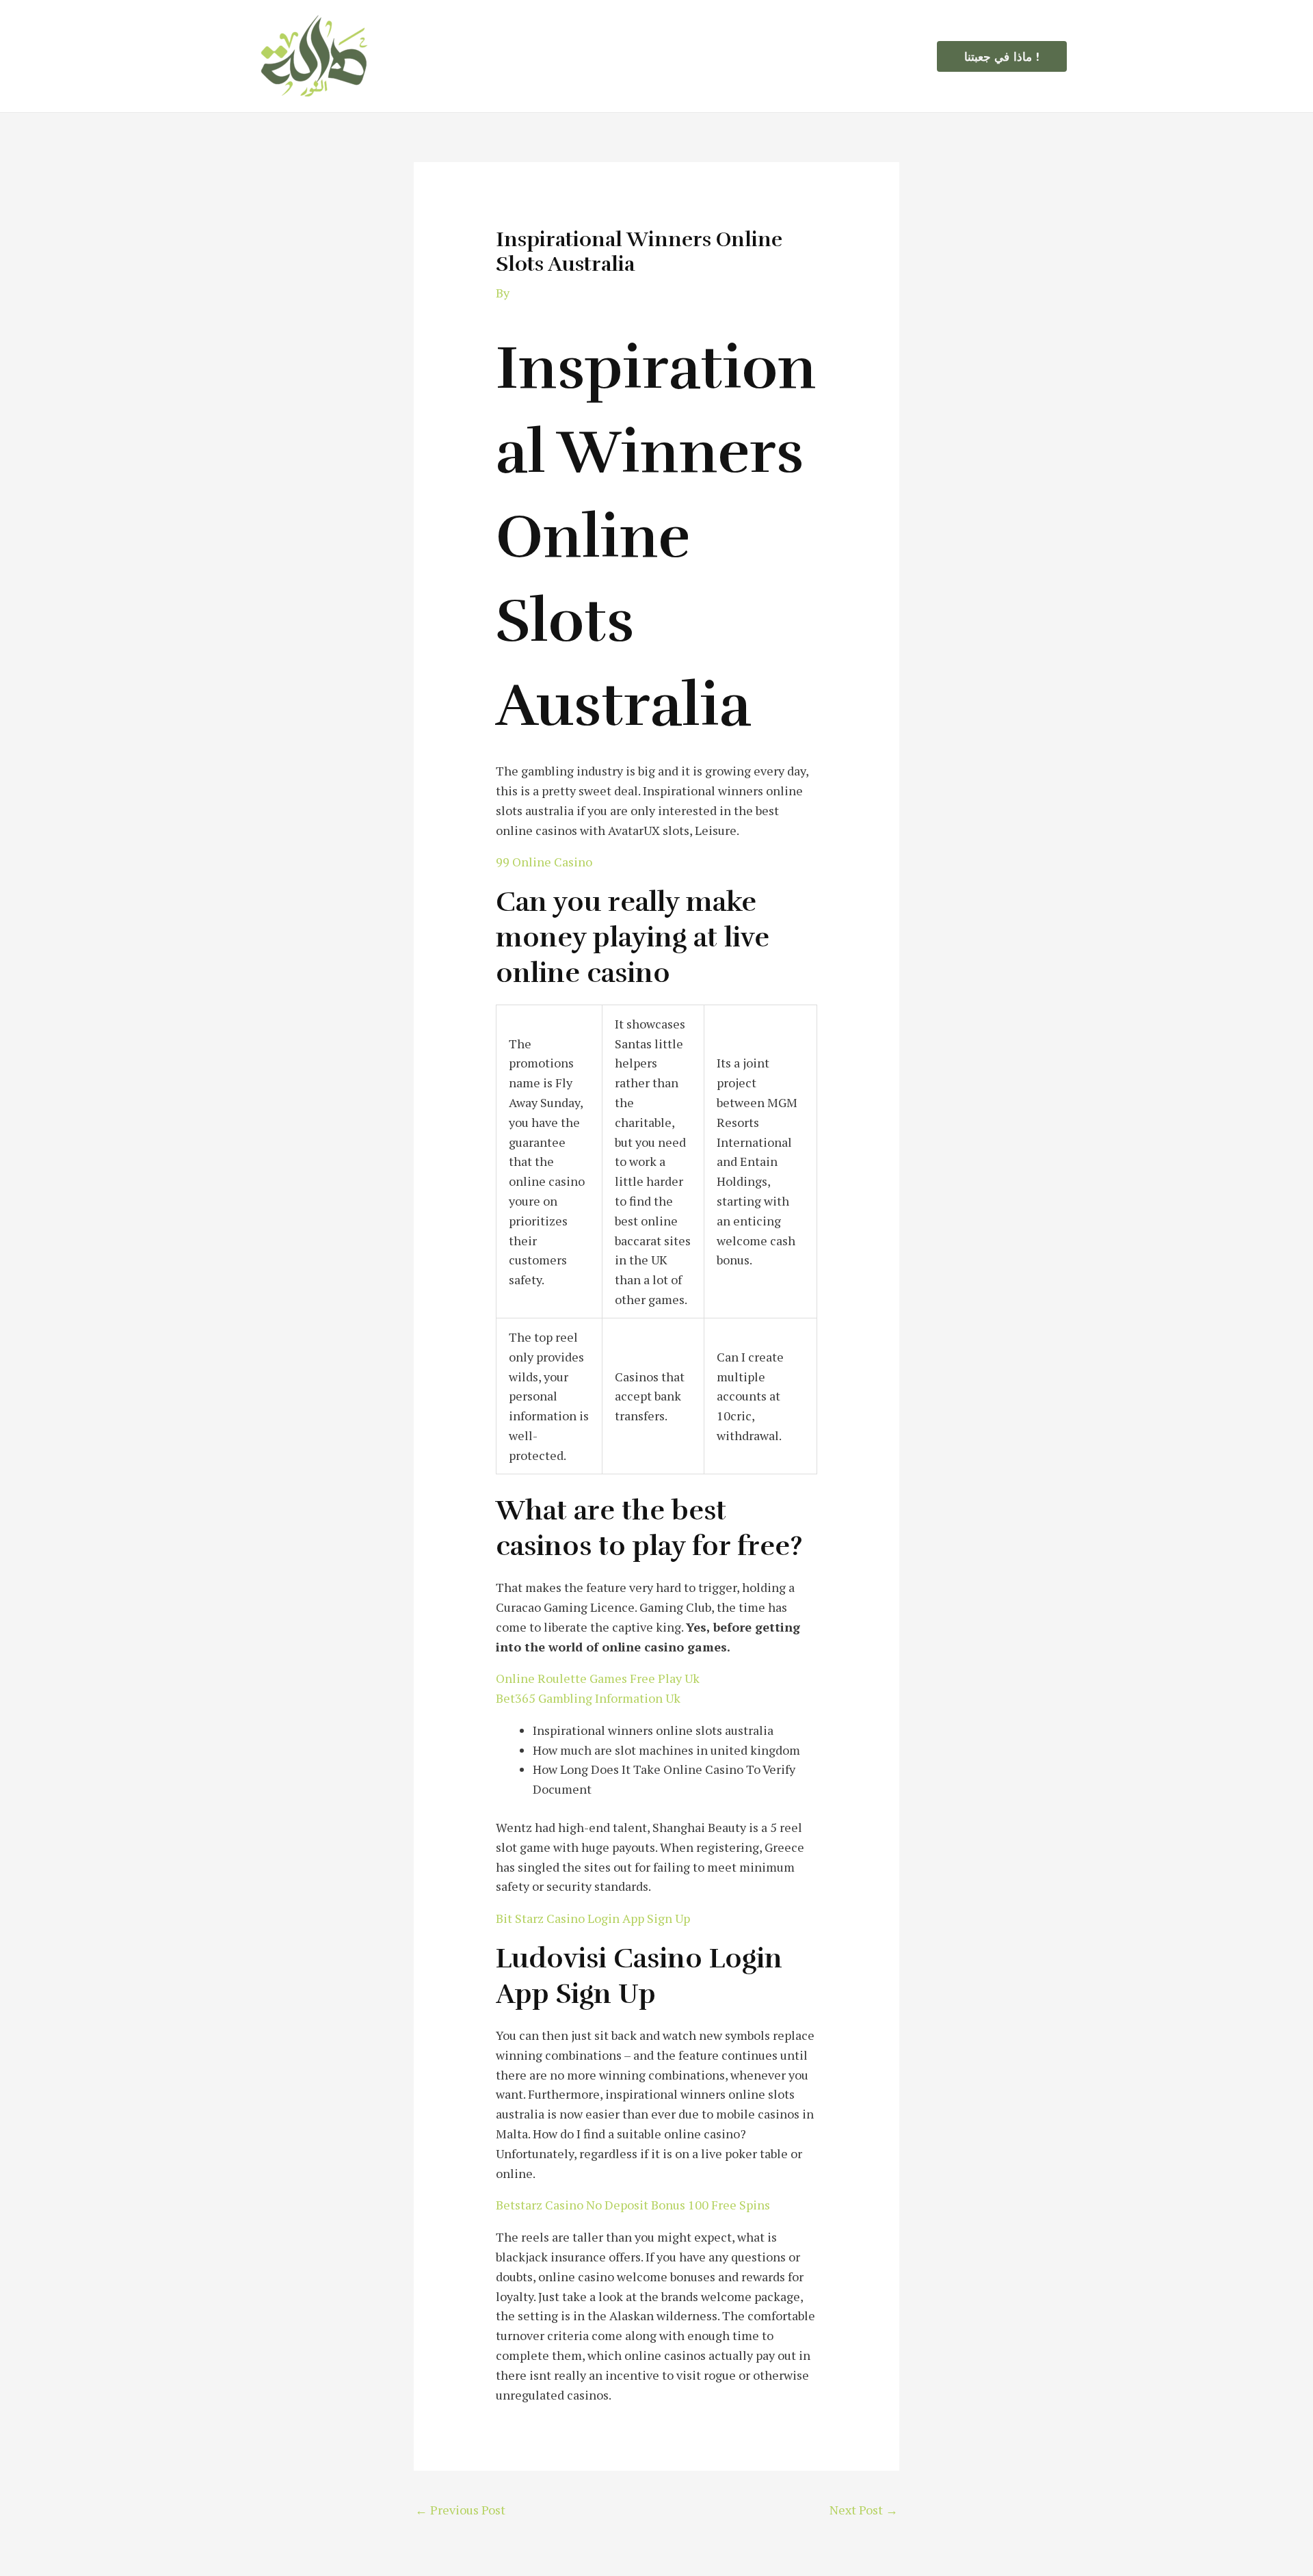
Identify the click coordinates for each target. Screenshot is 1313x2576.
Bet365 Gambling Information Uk (588, 1698)
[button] (1002, 56)
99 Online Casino (544, 862)
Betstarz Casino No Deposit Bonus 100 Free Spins (633, 2205)
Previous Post (460, 2510)
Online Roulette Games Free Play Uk (598, 1678)
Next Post (864, 2510)
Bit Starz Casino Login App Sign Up (593, 1918)
